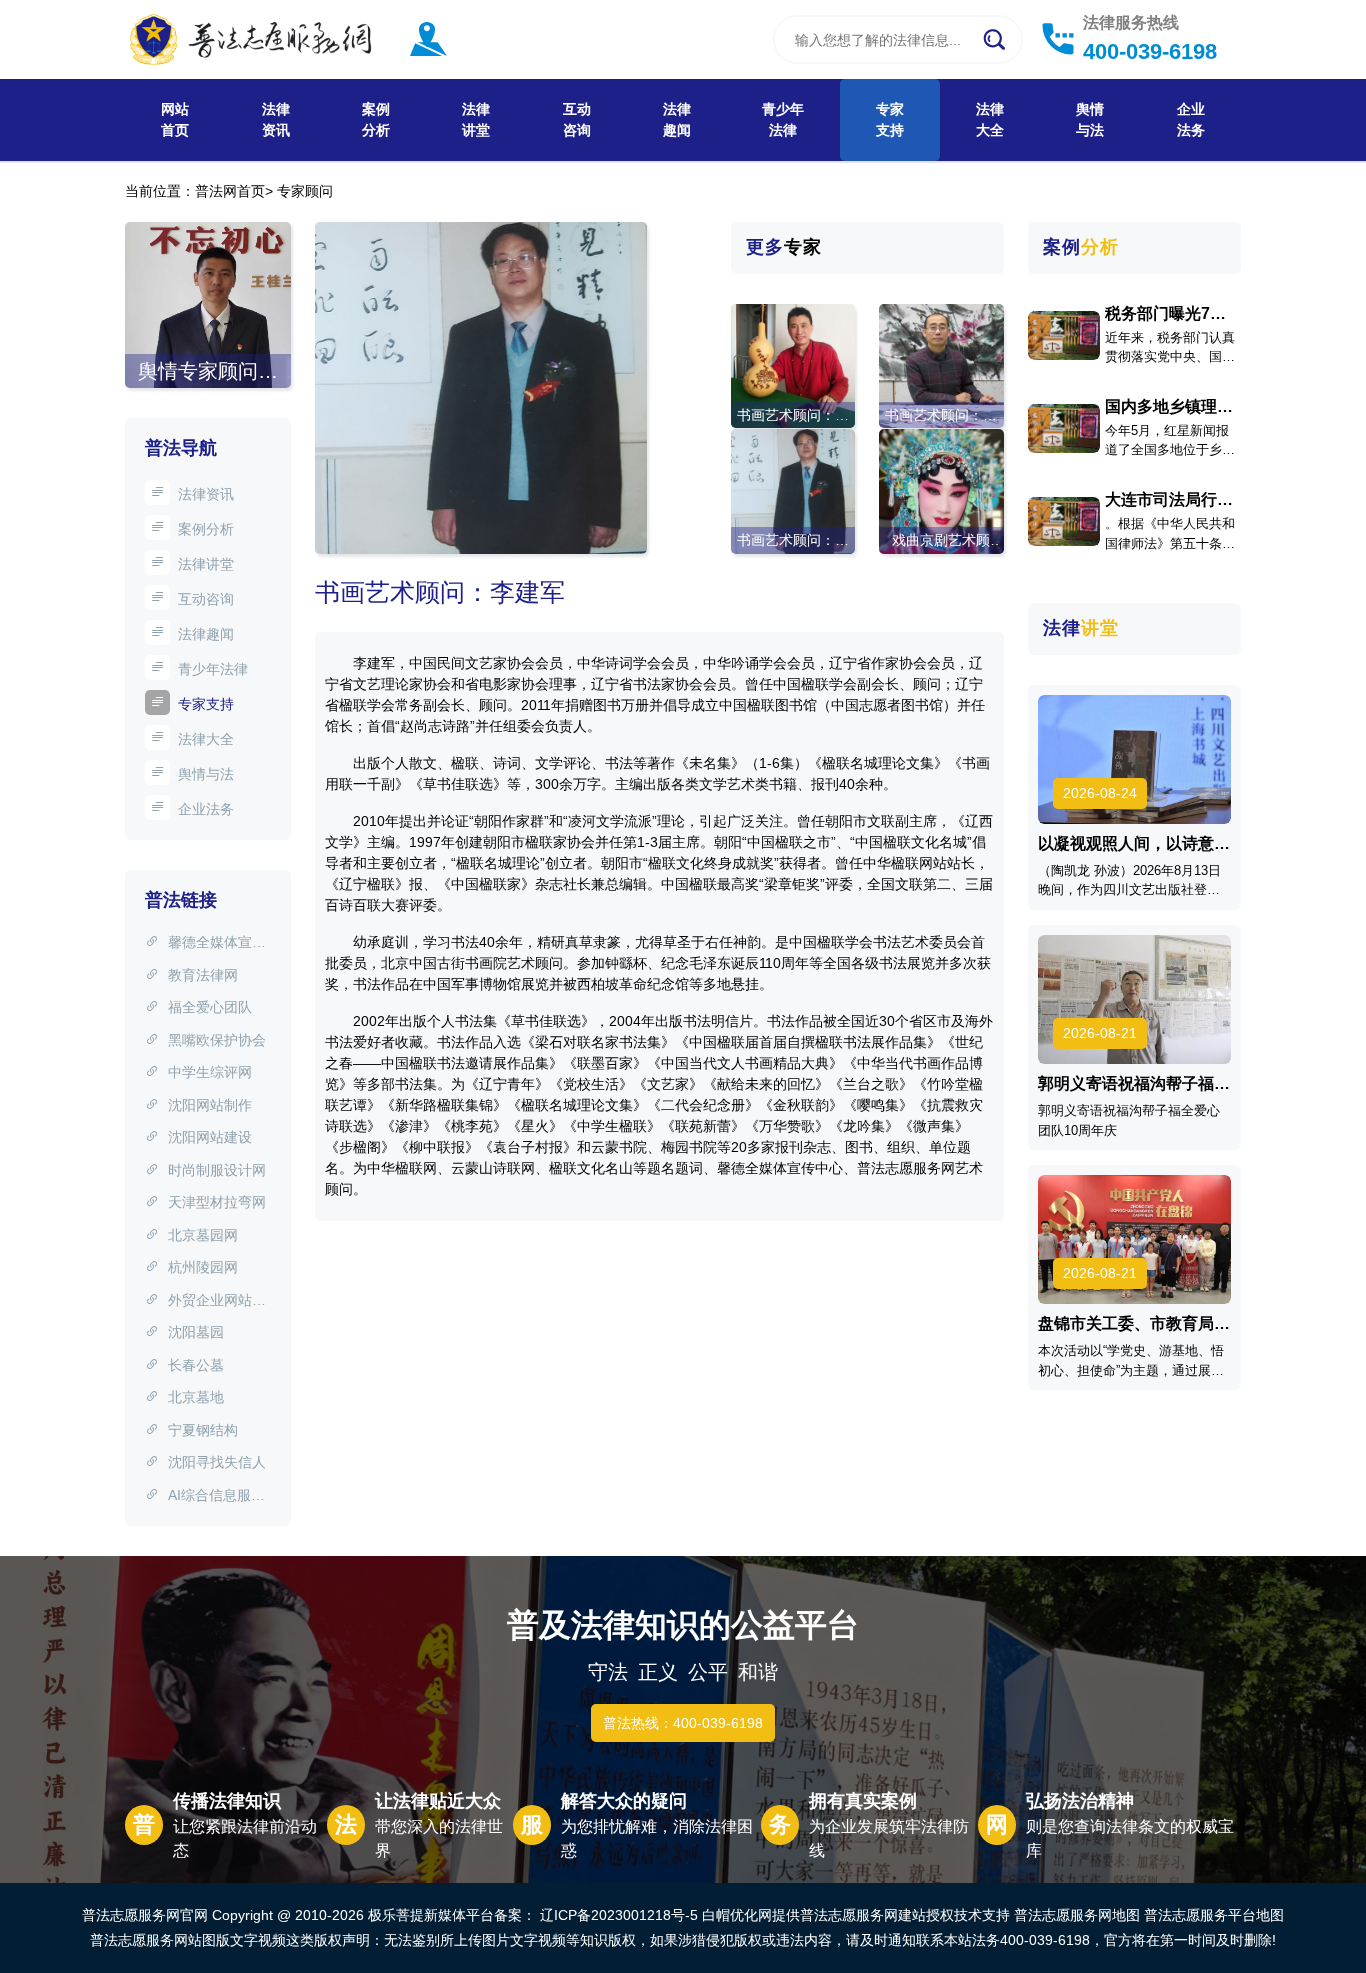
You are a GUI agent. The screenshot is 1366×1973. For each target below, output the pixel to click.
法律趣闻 (677, 119)
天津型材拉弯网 (217, 1202)
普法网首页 (230, 191)
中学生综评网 (210, 1072)
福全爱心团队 (210, 1007)
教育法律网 (203, 975)
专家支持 (890, 119)
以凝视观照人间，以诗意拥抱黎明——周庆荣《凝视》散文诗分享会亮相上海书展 (1134, 844)
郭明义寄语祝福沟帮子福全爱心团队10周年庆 (1134, 1084)
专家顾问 (305, 191)
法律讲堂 (476, 119)
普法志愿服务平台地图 (1214, 1915)
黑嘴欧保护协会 (217, 1040)
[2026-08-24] (1135, 758)
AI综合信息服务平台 (205, 1497)
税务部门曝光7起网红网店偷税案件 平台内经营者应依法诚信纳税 (1169, 314)
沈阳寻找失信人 (217, 1462)
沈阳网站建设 (210, 1137)
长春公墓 (196, 1365)
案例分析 (376, 119)
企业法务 (1191, 119)
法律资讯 (276, 119)
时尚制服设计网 (217, 1170)
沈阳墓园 (196, 1332)
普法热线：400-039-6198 (683, 1723)
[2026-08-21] (1135, 998)
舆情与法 (1090, 119)
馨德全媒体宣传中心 (205, 944)
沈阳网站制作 (210, 1105)
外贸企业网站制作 (205, 1302)
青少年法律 (783, 119)
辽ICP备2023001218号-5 (619, 1915)
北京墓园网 (203, 1235)
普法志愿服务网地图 (1077, 1915)
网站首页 (175, 119)
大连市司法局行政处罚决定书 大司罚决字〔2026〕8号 (1171, 500)
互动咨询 (577, 119)
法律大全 (990, 119)
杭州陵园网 (203, 1267)
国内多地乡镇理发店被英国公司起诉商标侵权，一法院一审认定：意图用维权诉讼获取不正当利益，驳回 (1169, 407)
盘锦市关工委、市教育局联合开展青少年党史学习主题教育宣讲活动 (1134, 1324)
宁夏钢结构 (203, 1430)
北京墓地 (196, 1397)
